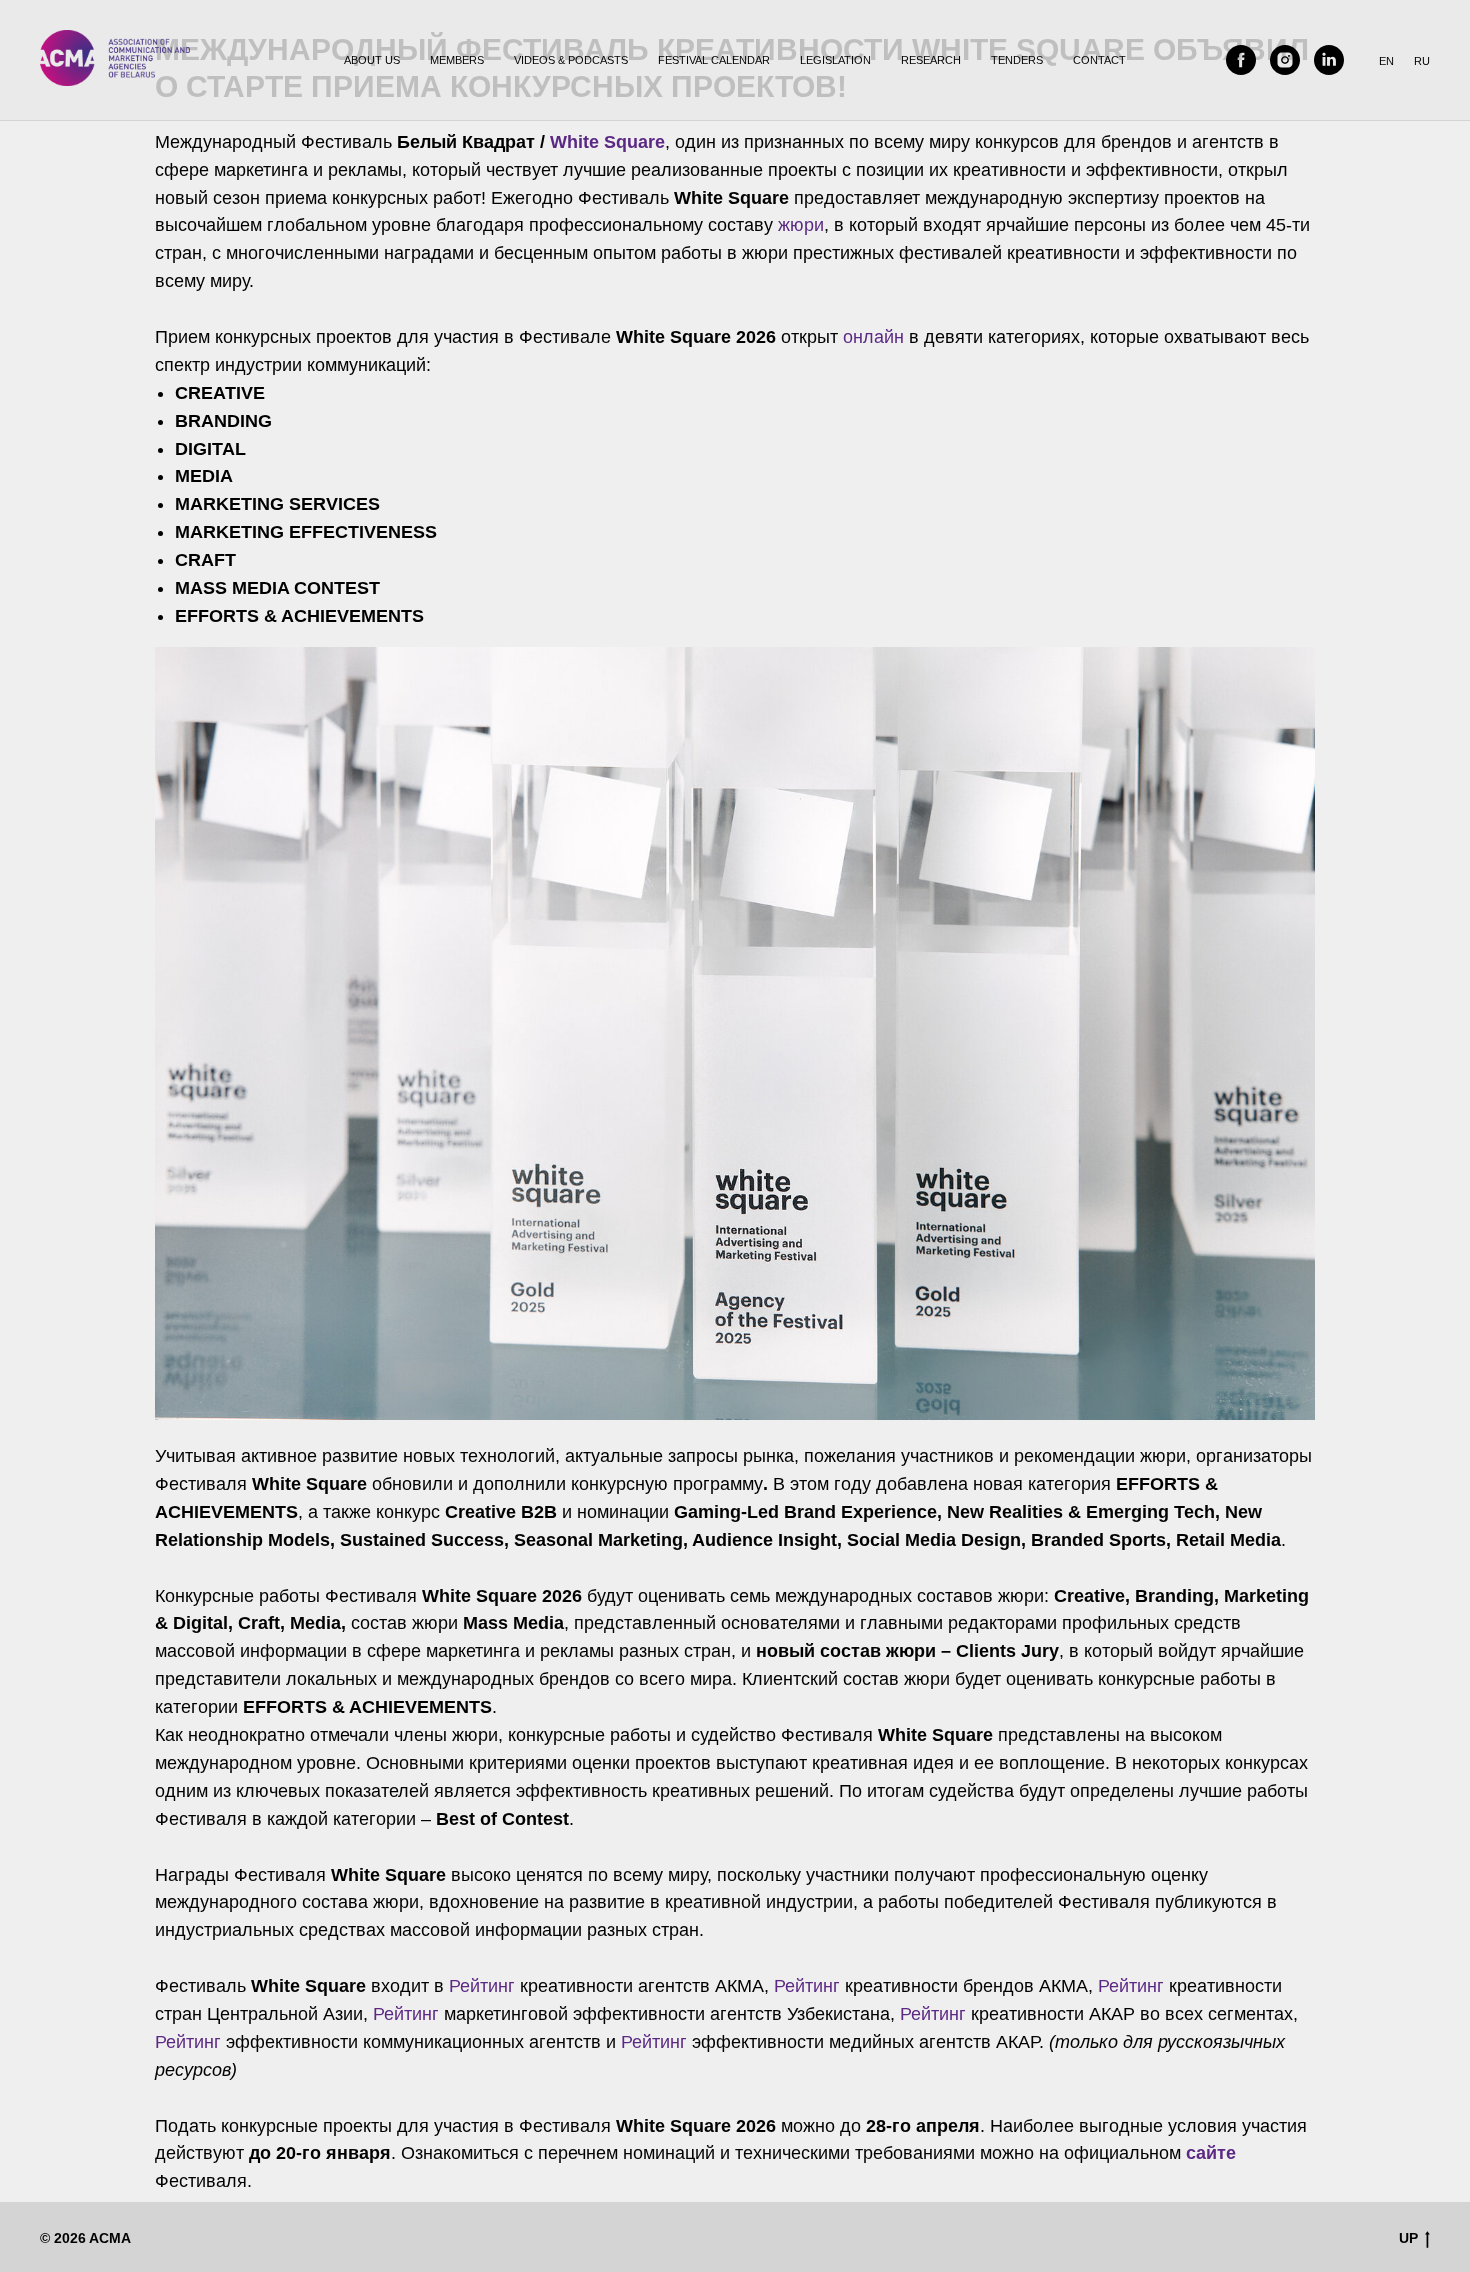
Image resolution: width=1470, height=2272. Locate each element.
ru (1422, 61)
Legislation (835, 60)
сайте (1211, 2153)
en (1386, 61)
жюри (801, 225)
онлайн (873, 337)
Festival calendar (714, 60)
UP (1408, 2238)
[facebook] (1241, 60)
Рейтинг (482, 1986)
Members (457, 60)
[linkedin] (1329, 60)
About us (372, 60)
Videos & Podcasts (571, 60)
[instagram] (1285, 60)
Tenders (1017, 60)
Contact (1099, 60)
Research (931, 60)
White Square (607, 142)
